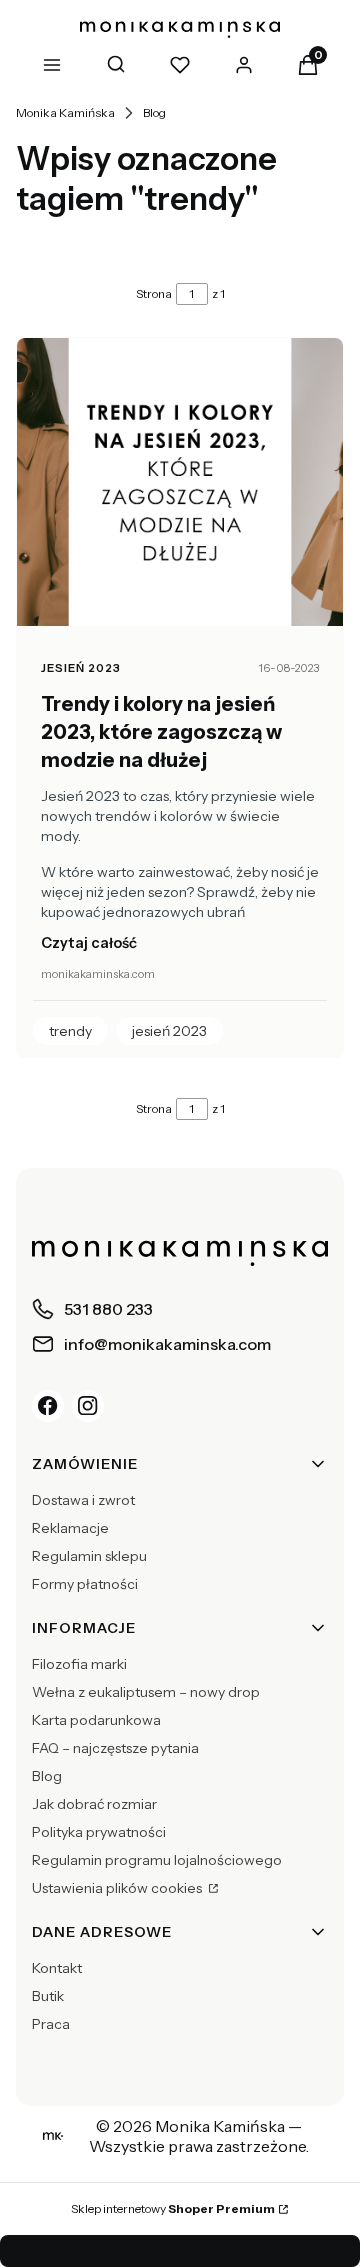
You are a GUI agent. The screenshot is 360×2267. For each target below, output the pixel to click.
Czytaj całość (89, 943)
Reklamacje (70, 1528)
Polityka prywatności (99, 1832)
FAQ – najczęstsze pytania (115, 1748)
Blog (154, 112)
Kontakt (57, 1968)
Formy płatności (85, 1584)
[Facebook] (48, 1406)
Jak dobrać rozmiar (94, 1804)
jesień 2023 (81, 668)
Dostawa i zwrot (83, 1500)
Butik (48, 1996)
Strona (154, 293)
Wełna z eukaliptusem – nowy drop (146, 1692)
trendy (70, 1031)
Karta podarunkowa (96, 1720)
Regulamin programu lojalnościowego (157, 1860)
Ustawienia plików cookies (118, 1888)
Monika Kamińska (65, 112)
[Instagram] (88, 1406)
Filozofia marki (79, 1664)
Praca (51, 2024)
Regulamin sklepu (89, 1556)
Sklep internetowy (173, 2208)
